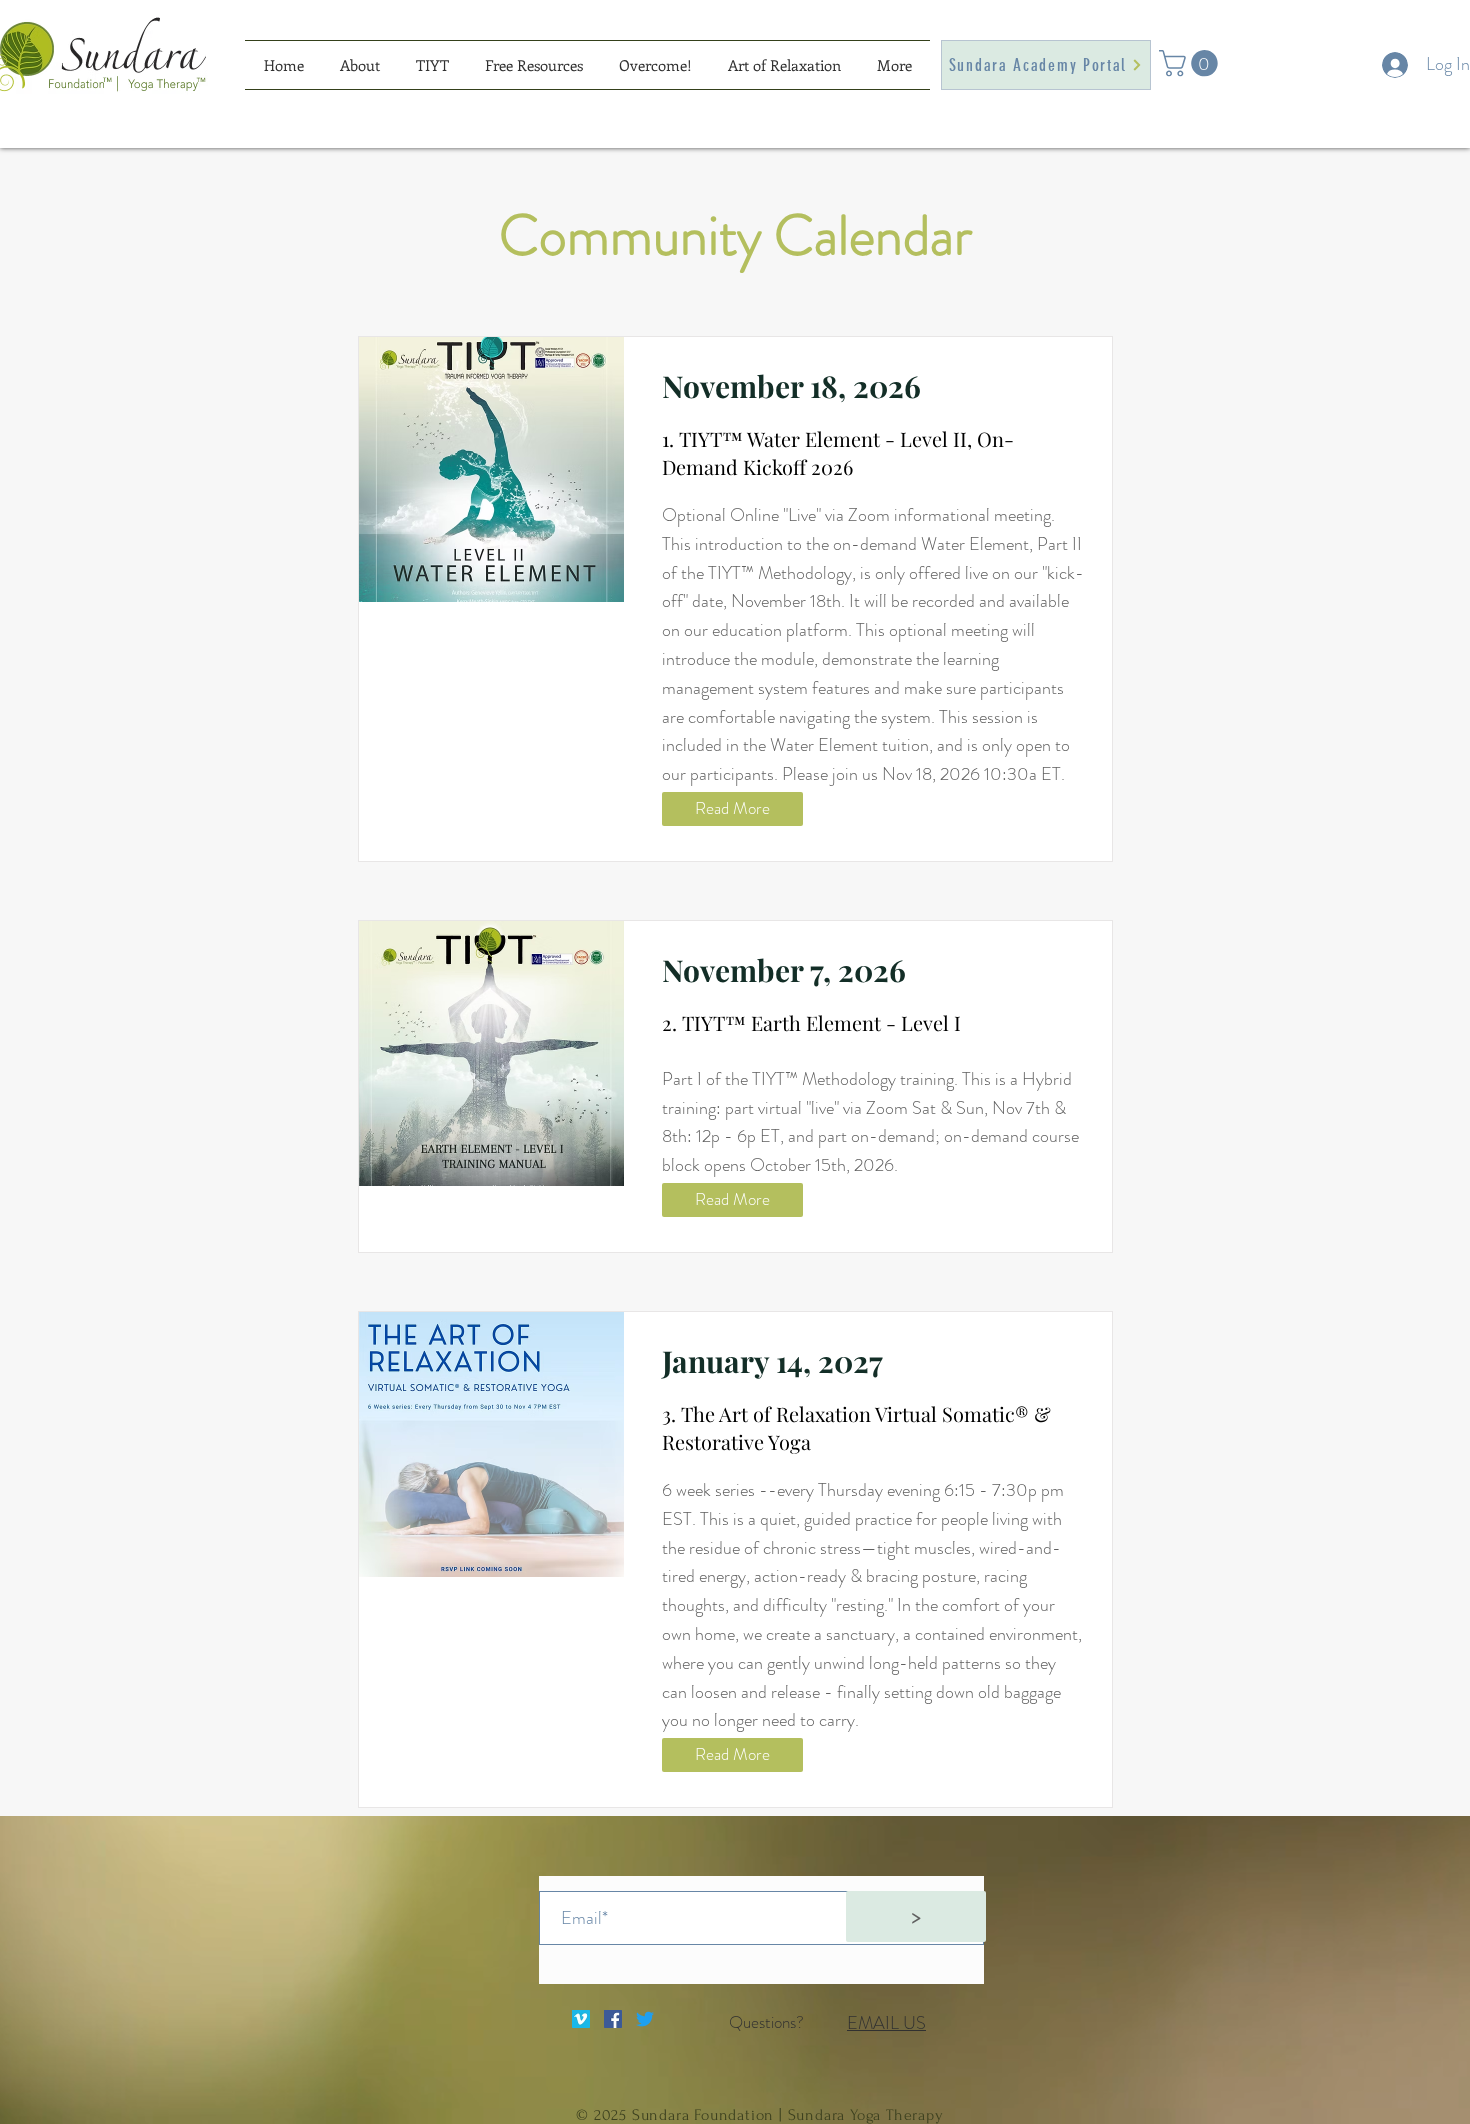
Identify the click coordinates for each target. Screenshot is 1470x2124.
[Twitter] (645, 2019)
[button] (1191, 63)
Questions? (766, 2022)
